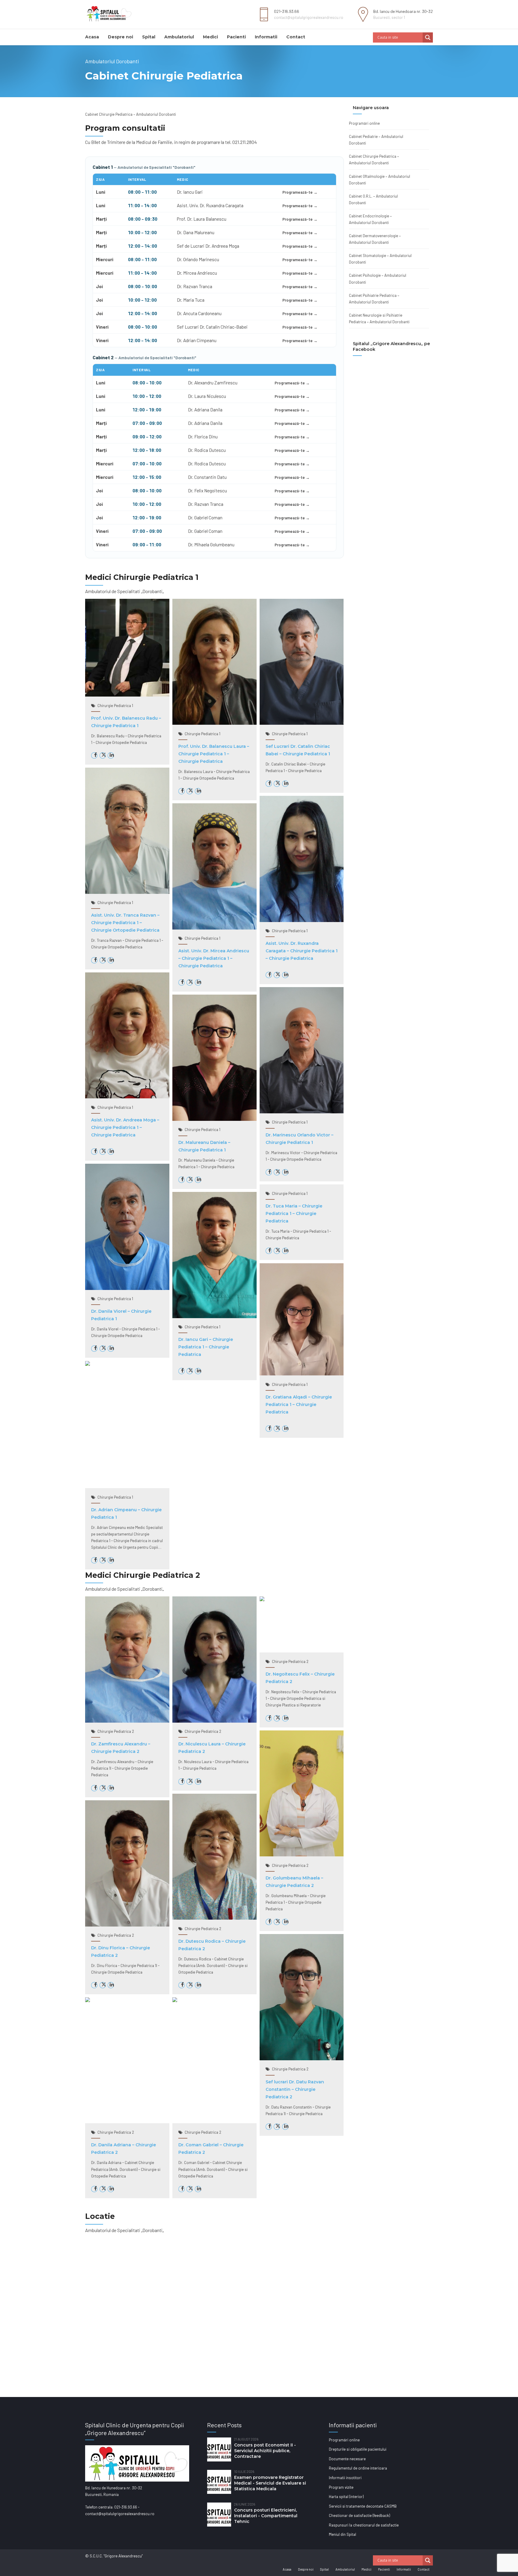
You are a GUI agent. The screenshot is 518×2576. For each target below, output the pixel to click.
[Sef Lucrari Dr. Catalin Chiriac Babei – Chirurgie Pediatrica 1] (302, 723)
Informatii (266, 37)
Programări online (364, 123)
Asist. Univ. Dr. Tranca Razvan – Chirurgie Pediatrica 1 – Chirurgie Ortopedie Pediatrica (125, 923)
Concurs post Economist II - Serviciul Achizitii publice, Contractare (265, 2451)
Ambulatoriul (179, 37)
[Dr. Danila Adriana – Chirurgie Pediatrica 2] (88, 2001)
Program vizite (341, 2487)
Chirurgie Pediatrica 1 (115, 706)
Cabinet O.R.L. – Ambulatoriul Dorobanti (373, 199)
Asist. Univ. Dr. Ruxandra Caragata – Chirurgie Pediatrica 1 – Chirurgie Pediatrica (302, 951)
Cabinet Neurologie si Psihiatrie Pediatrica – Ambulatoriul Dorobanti (379, 318)
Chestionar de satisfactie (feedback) (359, 2515)
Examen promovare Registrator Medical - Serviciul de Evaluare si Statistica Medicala (270, 2483)
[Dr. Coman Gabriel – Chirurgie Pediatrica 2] (175, 2001)
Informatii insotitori (345, 2478)
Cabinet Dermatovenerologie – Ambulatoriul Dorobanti (375, 239)
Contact (296, 37)
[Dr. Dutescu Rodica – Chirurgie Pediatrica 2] (214, 1918)
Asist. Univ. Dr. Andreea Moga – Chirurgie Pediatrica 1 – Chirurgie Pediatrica (125, 1127)
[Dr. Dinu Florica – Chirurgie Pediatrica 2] (127, 1925)
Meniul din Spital (342, 2534)
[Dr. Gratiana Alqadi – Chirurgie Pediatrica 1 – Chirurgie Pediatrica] (302, 1374)
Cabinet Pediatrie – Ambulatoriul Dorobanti (376, 140)
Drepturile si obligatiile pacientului (358, 2449)
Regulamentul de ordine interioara (358, 2468)
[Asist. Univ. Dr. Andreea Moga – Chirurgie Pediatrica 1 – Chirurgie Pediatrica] (127, 1097)
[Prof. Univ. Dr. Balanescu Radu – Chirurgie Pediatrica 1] (127, 695)
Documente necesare (347, 2459)
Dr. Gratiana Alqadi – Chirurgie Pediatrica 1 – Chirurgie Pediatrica (299, 1404)
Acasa (92, 37)
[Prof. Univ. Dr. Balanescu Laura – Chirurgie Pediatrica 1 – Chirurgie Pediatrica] (214, 723)
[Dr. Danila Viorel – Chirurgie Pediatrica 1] (127, 1288)
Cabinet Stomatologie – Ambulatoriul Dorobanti (380, 259)
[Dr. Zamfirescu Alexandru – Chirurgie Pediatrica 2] (127, 1721)
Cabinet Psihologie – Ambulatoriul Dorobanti (378, 279)
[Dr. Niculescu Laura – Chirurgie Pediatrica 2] (214, 1721)
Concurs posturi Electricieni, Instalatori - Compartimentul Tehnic (266, 2516)
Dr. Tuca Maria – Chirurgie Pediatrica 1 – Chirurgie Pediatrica (294, 1213)
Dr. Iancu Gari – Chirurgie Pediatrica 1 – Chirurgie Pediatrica (206, 1347)
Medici (210, 37)
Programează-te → (300, 192)
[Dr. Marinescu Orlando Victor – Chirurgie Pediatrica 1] (302, 1112)
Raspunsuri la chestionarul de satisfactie (364, 2525)
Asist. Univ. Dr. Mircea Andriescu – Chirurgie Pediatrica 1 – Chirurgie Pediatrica (214, 958)
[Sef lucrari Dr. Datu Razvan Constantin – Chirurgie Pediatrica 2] (302, 2059)
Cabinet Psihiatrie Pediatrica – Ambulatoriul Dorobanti (374, 299)
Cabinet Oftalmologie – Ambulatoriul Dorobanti (380, 180)
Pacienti (236, 37)
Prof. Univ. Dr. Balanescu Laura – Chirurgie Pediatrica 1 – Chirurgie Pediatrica (214, 754)
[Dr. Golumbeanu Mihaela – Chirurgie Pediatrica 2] (302, 1855)
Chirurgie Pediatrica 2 (116, 1731)
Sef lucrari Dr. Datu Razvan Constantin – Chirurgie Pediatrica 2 (295, 2089)
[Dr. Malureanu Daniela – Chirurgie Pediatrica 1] (214, 1119)
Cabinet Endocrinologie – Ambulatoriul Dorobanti (370, 219)
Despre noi (121, 37)
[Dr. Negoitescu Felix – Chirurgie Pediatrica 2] (262, 1600)
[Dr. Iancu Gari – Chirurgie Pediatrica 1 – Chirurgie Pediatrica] (214, 1317)
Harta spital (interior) (346, 2497)
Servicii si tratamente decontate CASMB (363, 2506)
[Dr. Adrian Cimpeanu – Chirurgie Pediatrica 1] (88, 1364)
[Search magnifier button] (428, 37)
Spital (149, 37)
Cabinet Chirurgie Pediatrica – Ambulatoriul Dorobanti (374, 160)
